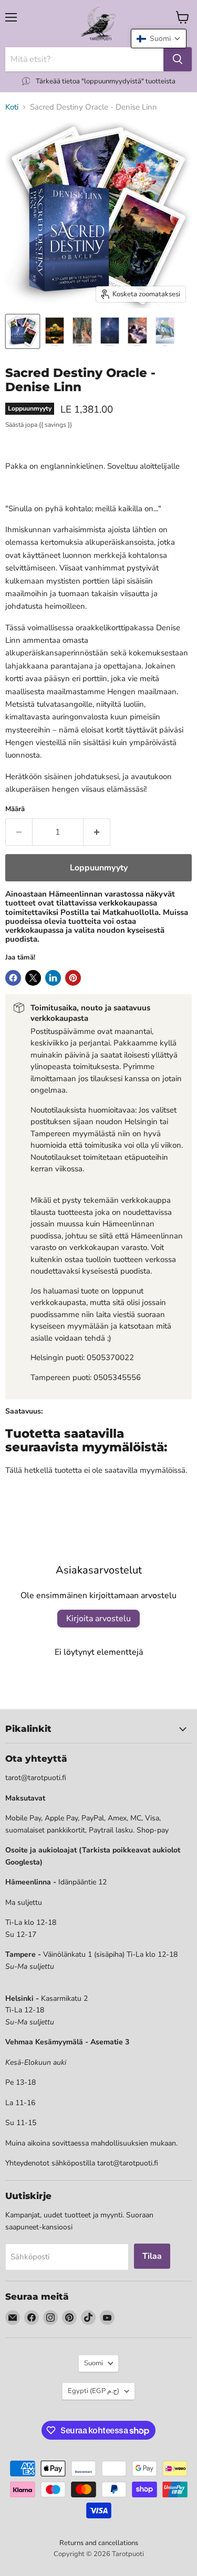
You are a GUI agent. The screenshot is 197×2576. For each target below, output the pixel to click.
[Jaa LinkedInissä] (53, 978)
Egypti (94, 2391)
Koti (12, 107)
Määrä (15, 809)
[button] (159, 39)
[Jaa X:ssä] (33, 978)
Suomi (94, 2363)
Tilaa (152, 2256)
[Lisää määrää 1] (97, 832)
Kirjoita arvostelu (98, 1619)
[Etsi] (178, 59)
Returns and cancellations (99, 2543)
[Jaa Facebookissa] (13, 978)
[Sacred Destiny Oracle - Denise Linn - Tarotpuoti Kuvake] (23, 331)
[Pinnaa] (73, 978)
